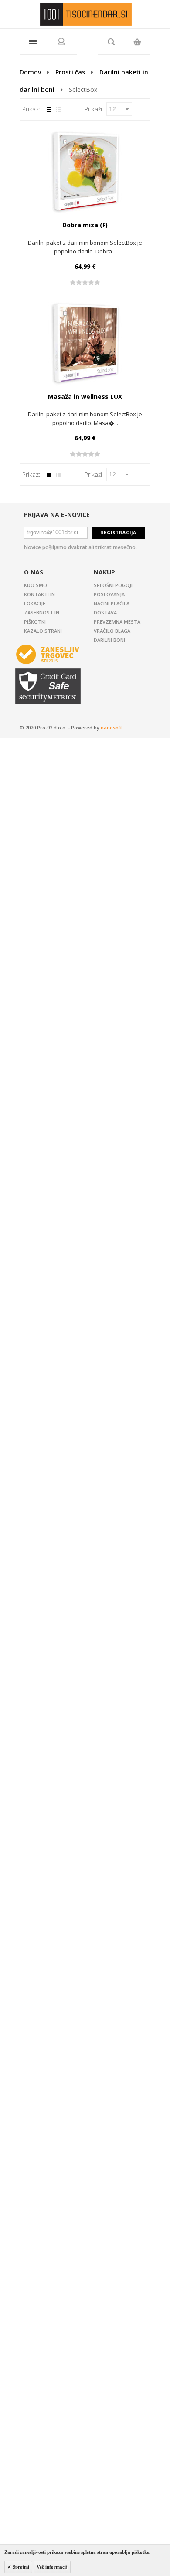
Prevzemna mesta (117, 622)
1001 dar (86, 14)
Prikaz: (31, 109)
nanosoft (111, 728)
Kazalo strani (43, 631)
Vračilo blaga (112, 631)
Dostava (105, 613)
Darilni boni (109, 640)
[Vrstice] (58, 110)
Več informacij (52, 2567)
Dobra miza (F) (85, 225)
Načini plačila (112, 603)
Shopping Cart (137, 42)
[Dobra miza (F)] (85, 171)
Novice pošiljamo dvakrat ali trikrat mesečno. (80, 547)
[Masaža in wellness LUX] (85, 342)
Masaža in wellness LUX (85, 397)
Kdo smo (36, 585)
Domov (30, 72)
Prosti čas (70, 72)
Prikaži (93, 109)
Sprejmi (20, 2567)
